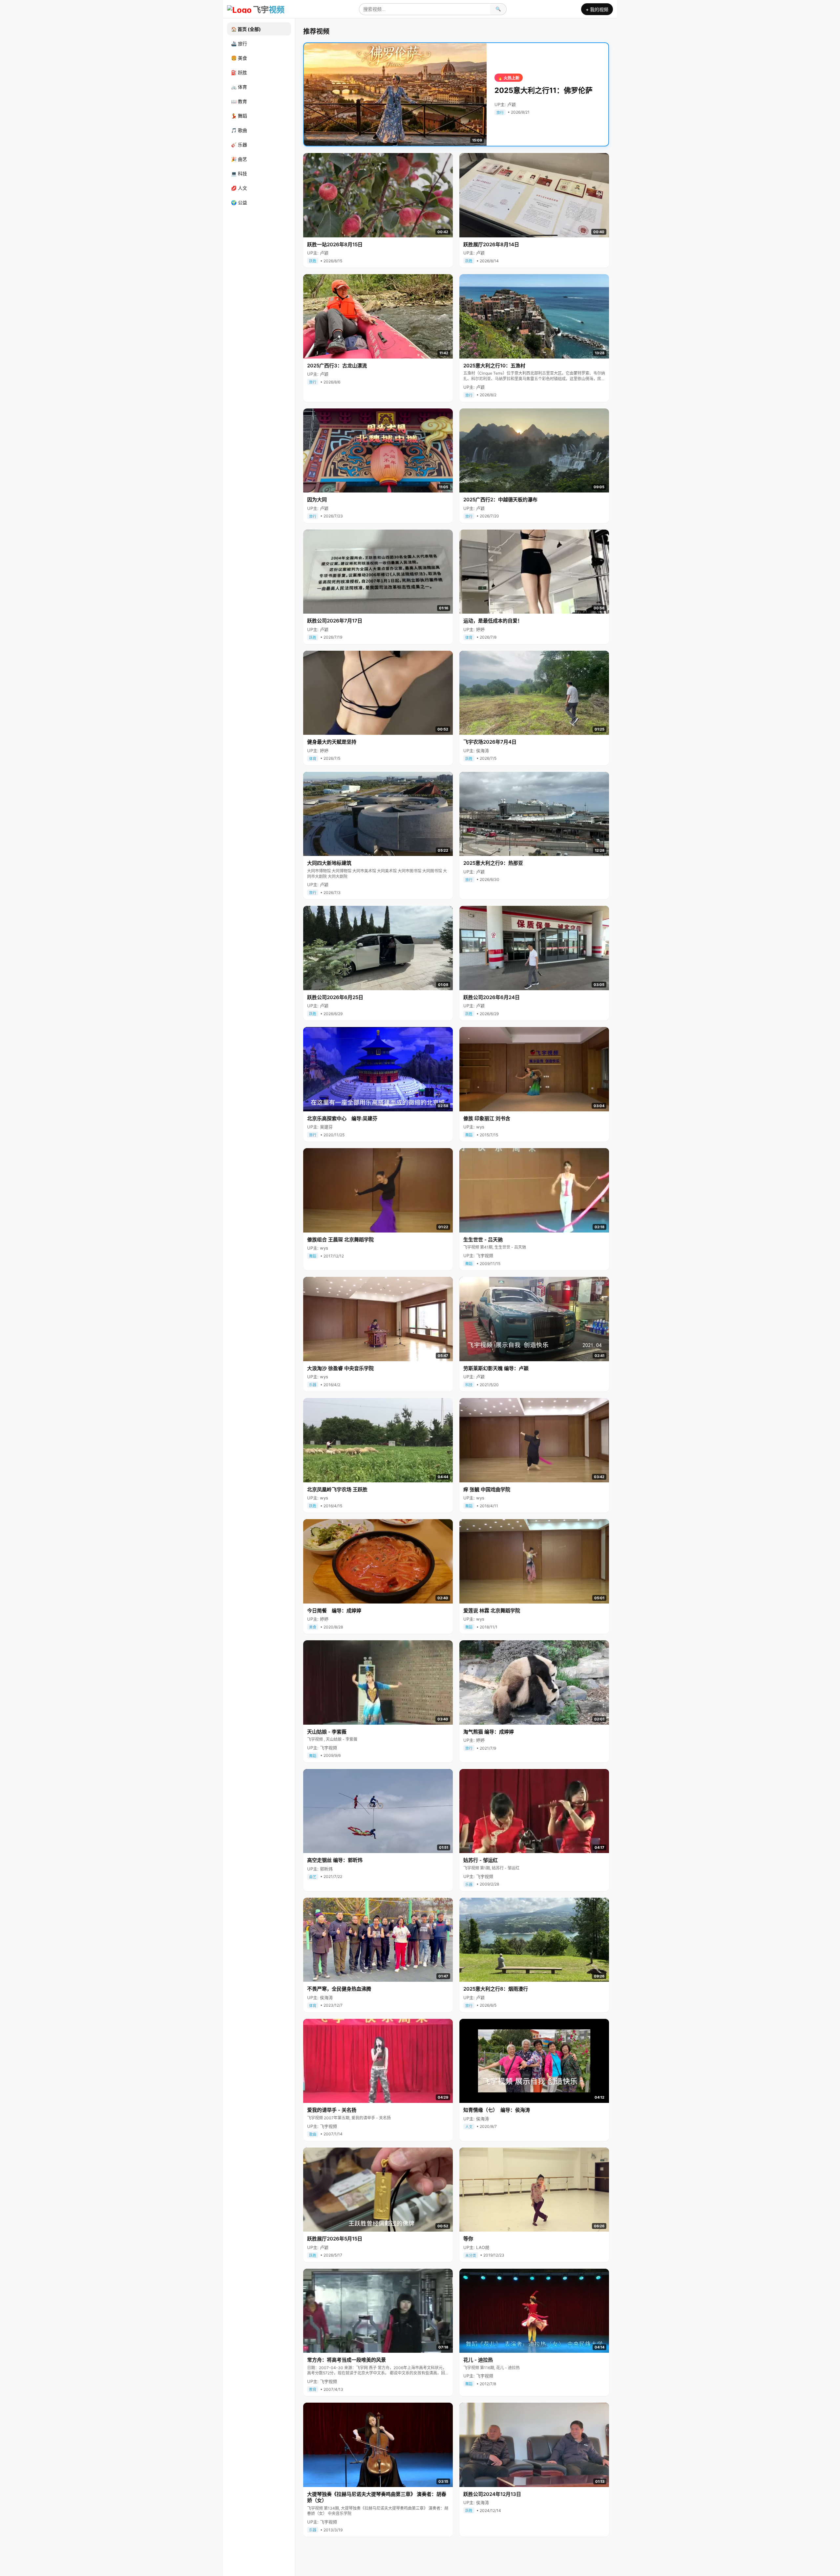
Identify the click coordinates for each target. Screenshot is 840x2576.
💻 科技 (239, 174)
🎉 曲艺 (239, 159)
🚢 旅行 (239, 44)
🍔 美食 (239, 58)
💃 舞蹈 (239, 116)
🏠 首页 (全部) (246, 29)
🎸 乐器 (239, 145)
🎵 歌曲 (239, 130)
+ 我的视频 (597, 9)
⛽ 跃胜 (239, 72)
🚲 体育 (239, 87)
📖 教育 (239, 101)
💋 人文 (239, 188)
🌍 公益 (239, 202)
